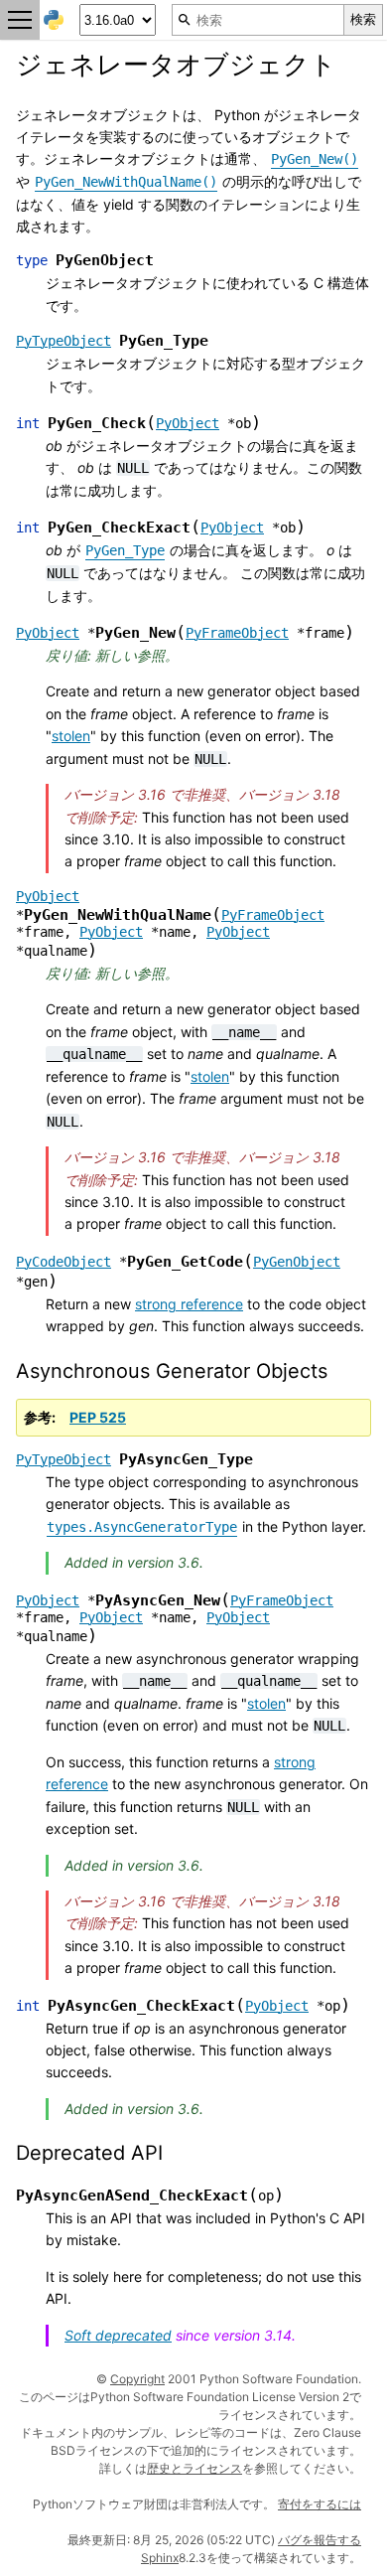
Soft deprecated (118, 2335)
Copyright (137, 2379)
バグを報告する (320, 2540)
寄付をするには (320, 2504)
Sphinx (160, 2558)
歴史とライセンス (194, 2468)
